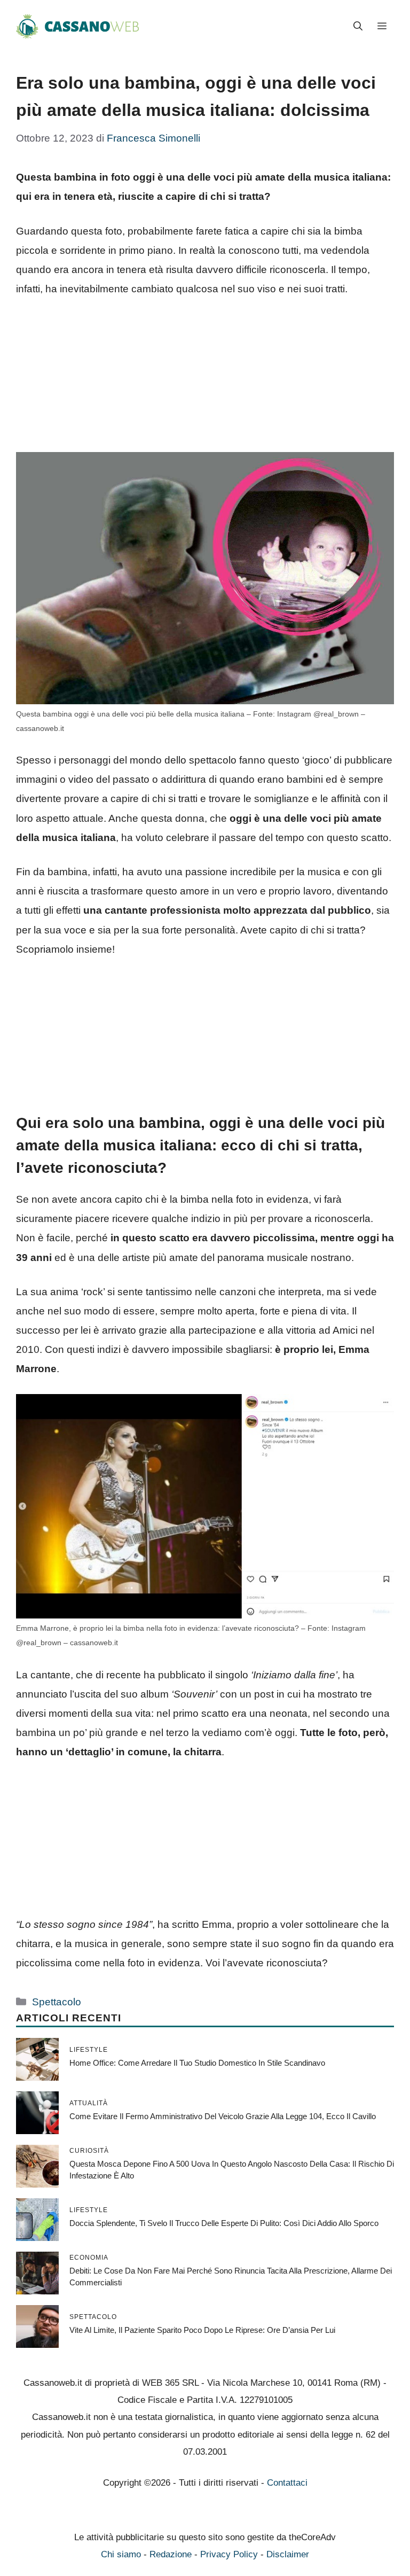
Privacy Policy (229, 2554)
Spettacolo (57, 2002)
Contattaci (287, 2483)
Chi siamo (121, 2554)
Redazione (171, 2554)
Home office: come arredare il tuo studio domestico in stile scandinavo (197, 2063)
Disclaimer (288, 2554)
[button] (358, 27)
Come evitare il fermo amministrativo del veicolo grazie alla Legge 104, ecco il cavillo (223, 2116)
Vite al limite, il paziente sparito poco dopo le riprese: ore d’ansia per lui (202, 2330)
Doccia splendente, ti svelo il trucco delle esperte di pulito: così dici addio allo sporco (224, 2223)
